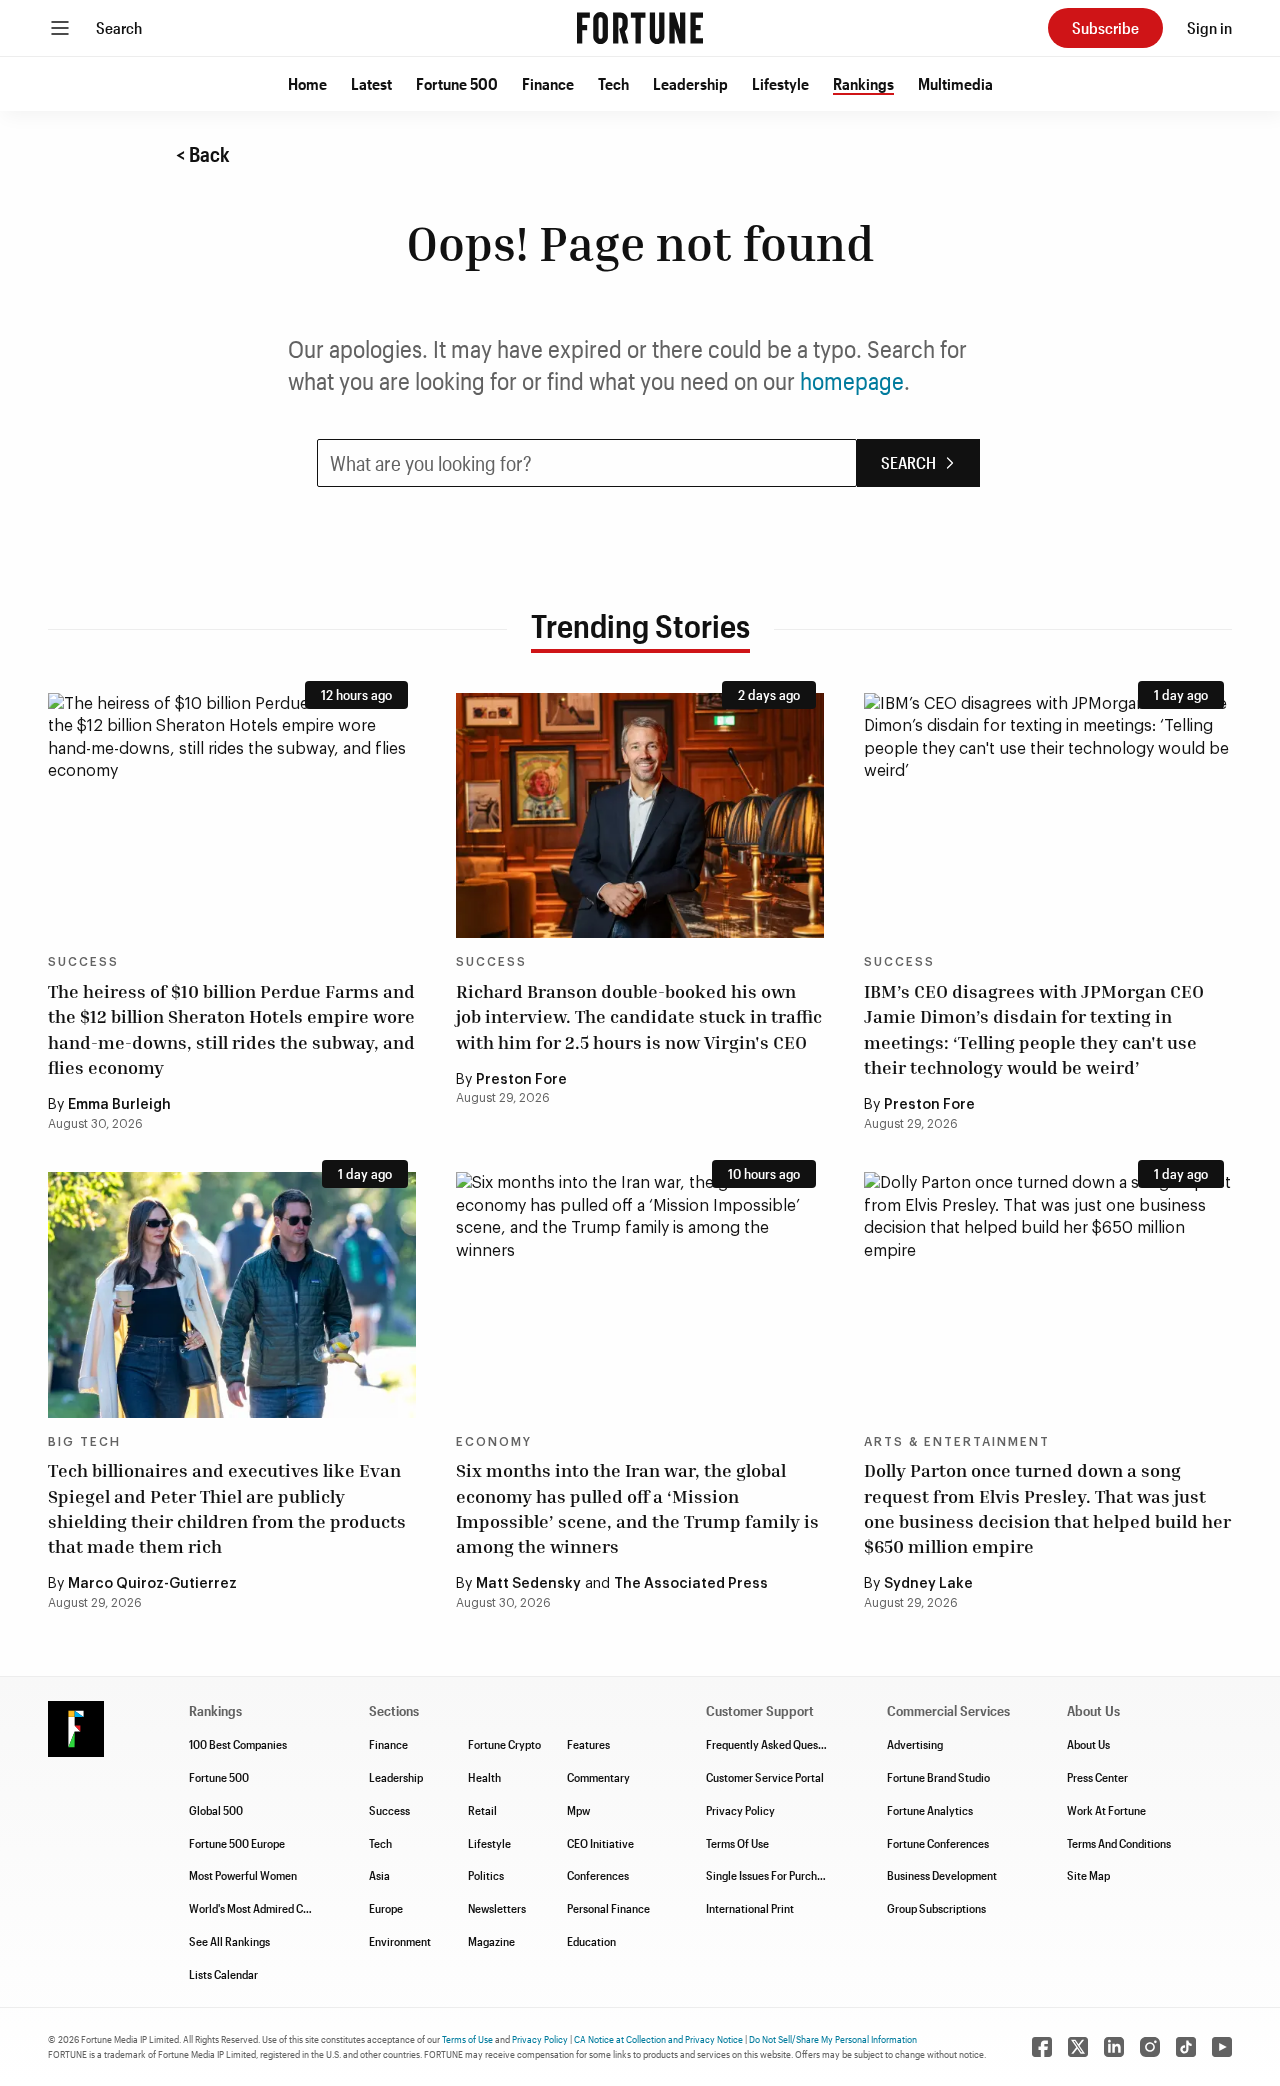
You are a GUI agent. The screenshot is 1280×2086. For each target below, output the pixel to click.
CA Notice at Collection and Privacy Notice (658, 2039)
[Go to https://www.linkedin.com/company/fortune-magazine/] (1114, 2047)
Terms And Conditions (1119, 1843)
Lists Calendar (223, 1974)
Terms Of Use (737, 1843)
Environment (400, 1941)
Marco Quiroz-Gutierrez (152, 1584)
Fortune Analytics (930, 1810)
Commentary (598, 1777)
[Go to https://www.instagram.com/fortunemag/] (1150, 2047)
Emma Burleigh (119, 1105)
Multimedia (955, 83)
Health (484, 1777)
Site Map (1088, 1875)
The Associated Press (691, 1584)
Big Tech (84, 1442)
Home (307, 83)
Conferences (598, 1875)
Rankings (863, 83)
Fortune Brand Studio (938, 1777)
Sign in (1209, 27)
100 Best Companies (238, 1744)
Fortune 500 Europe (237, 1843)
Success (83, 962)
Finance (548, 83)
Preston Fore (521, 1080)
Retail (482, 1810)
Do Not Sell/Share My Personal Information (833, 2039)
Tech (613, 83)
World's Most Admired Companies (269, 1908)
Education (591, 1941)
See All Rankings (229, 1941)
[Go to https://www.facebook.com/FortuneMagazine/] (1042, 2047)
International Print (750, 1908)
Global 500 (216, 1810)
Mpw (578, 1810)
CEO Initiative (600, 1843)
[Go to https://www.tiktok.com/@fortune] (1186, 2047)
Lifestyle (780, 83)
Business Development (942, 1875)
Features (588, 1744)
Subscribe (1105, 27)
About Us (1088, 1744)
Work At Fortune (1106, 1810)
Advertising (915, 1744)
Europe (386, 1908)
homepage (852, 380)
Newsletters (497, 1908)
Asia (379, 1875)
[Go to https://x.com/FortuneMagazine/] (1078, 2047)
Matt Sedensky (528, 1584)
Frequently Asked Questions (774, 1744)
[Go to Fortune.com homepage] (640, 28)
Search (119, 27)
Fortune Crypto (504, 1744)
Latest (371, 83)
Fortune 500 (457, 83)
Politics (486, 1875)
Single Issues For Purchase (770, 1875)
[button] (307, 84)
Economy (494, 1442)
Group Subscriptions (936, 1908)
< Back (203, 154)
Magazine (491, 1941)
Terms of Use (467, 2039)
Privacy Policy (740, 1810)
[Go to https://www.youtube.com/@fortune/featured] (1222, 2047)
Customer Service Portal (765, 1777)
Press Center (1097, 1777)
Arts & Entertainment (957, 1442)
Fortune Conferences (938, 1843)
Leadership (690, 83)
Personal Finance (608, 1908)
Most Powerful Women (243, 1875)
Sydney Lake (928, 1584)
